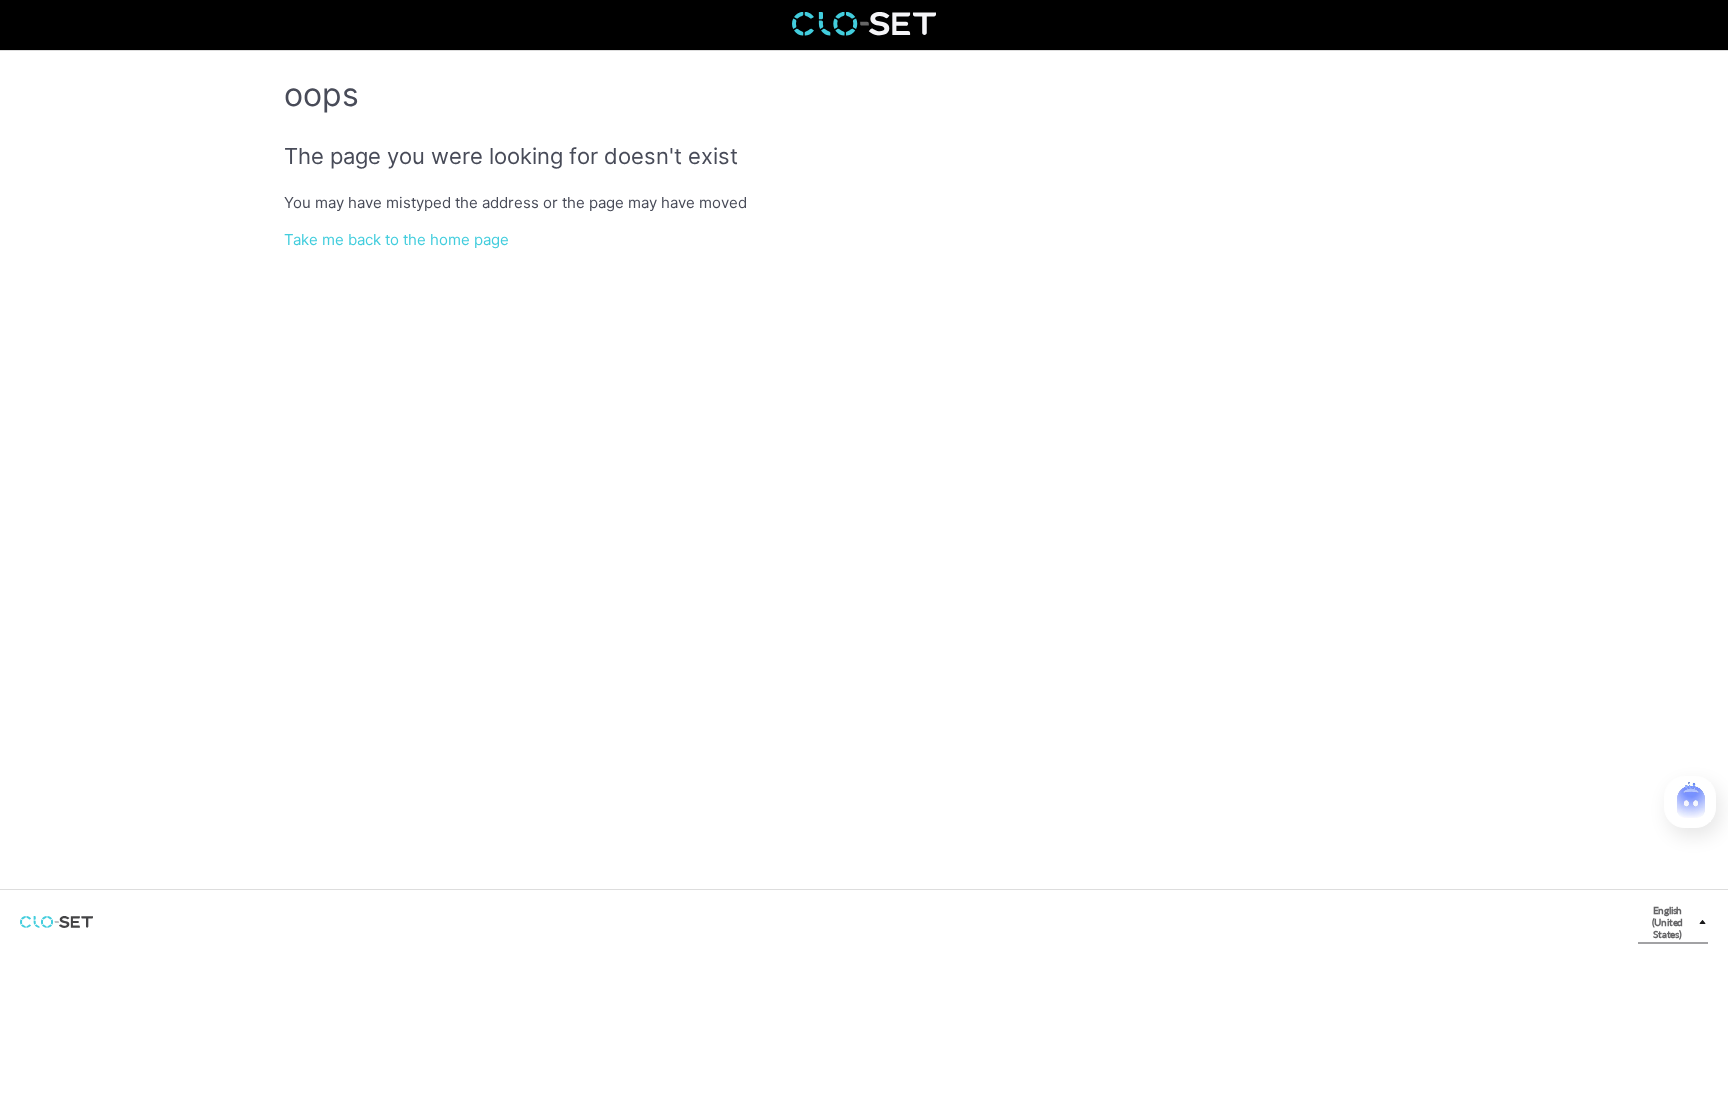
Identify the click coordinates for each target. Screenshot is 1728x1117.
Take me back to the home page (396, 239)
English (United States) (1668, 922)
